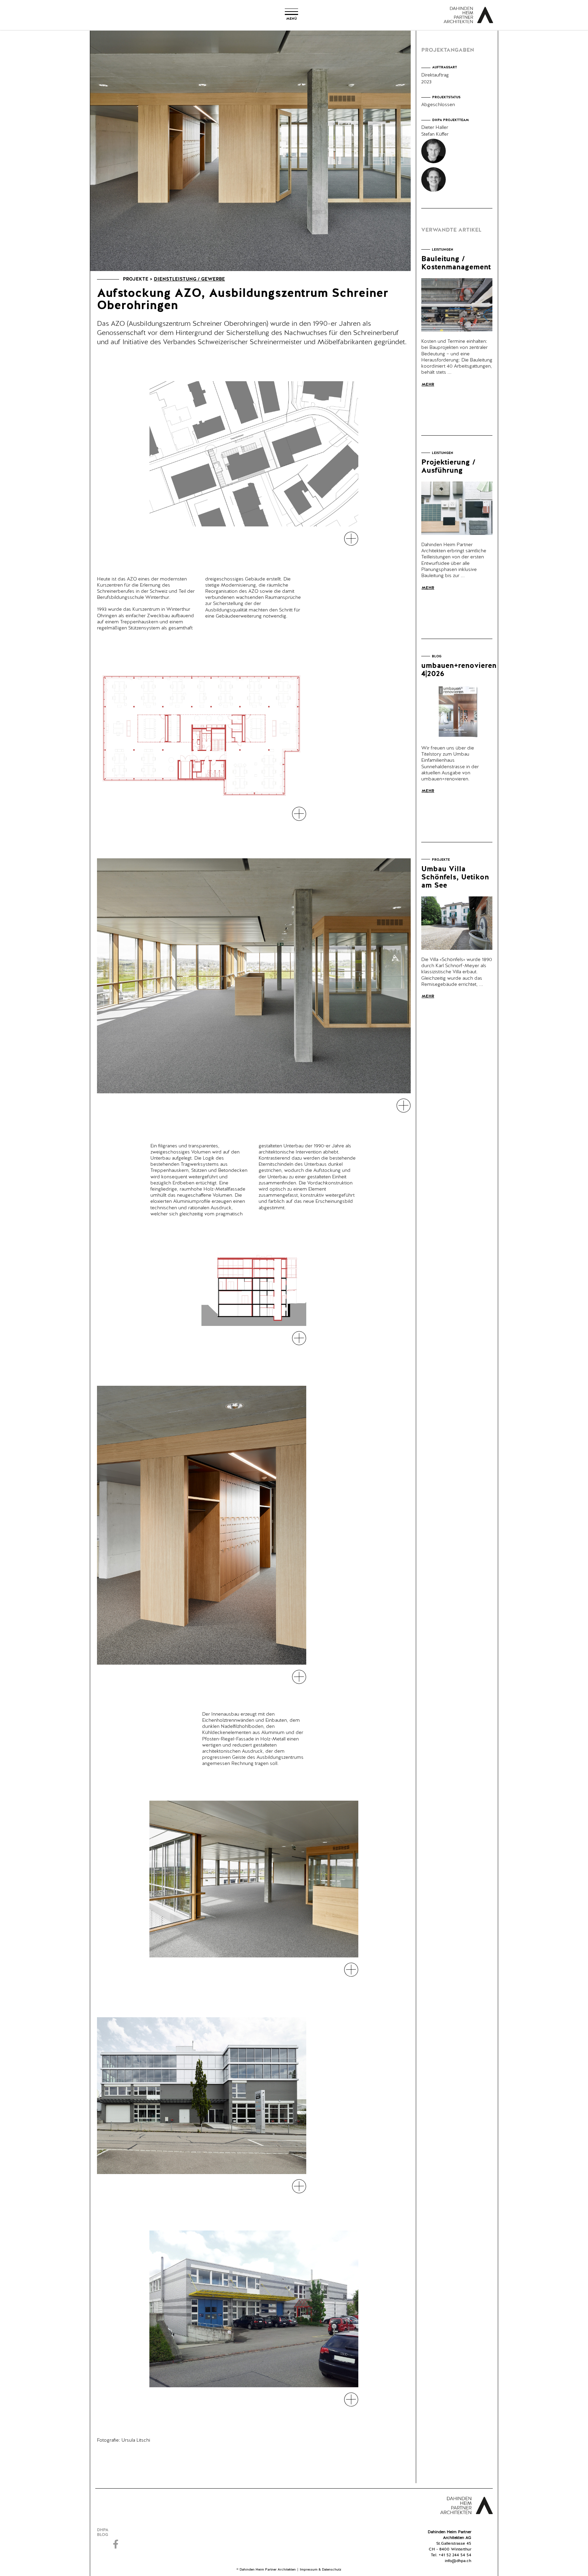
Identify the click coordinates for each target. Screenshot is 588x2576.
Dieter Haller (435, 128)
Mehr (428, 385)
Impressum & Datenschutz (321, 2570)
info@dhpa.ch (458, 2561)
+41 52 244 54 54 (455, 2555)
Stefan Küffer (435, 134)
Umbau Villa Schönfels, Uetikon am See (455, 877)
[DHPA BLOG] (117, 2532)
